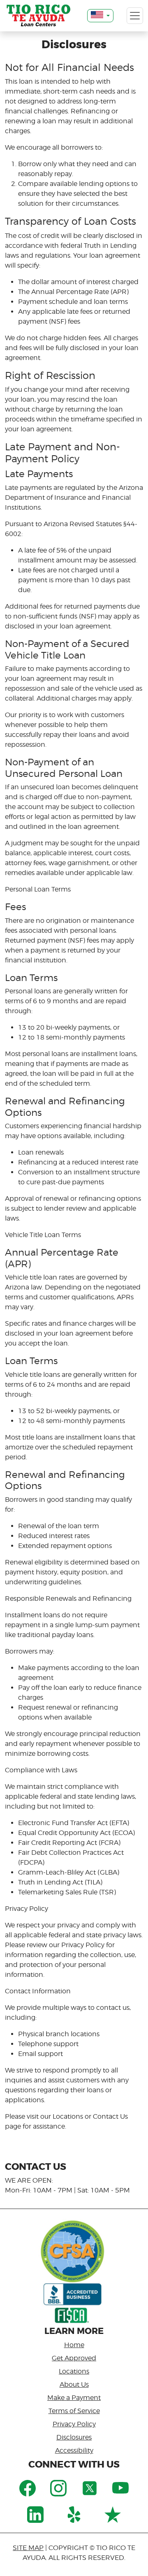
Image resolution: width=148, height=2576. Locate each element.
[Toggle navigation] (135, 16)
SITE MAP (28, 2548)
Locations (74, 2371)
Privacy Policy (74, 2424)
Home (74, 2345)
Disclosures (74, 2437)
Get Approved (74, 2358)
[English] (100, 16)
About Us (74, 2384)
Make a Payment (74, 2398)
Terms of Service (74, 2411)
